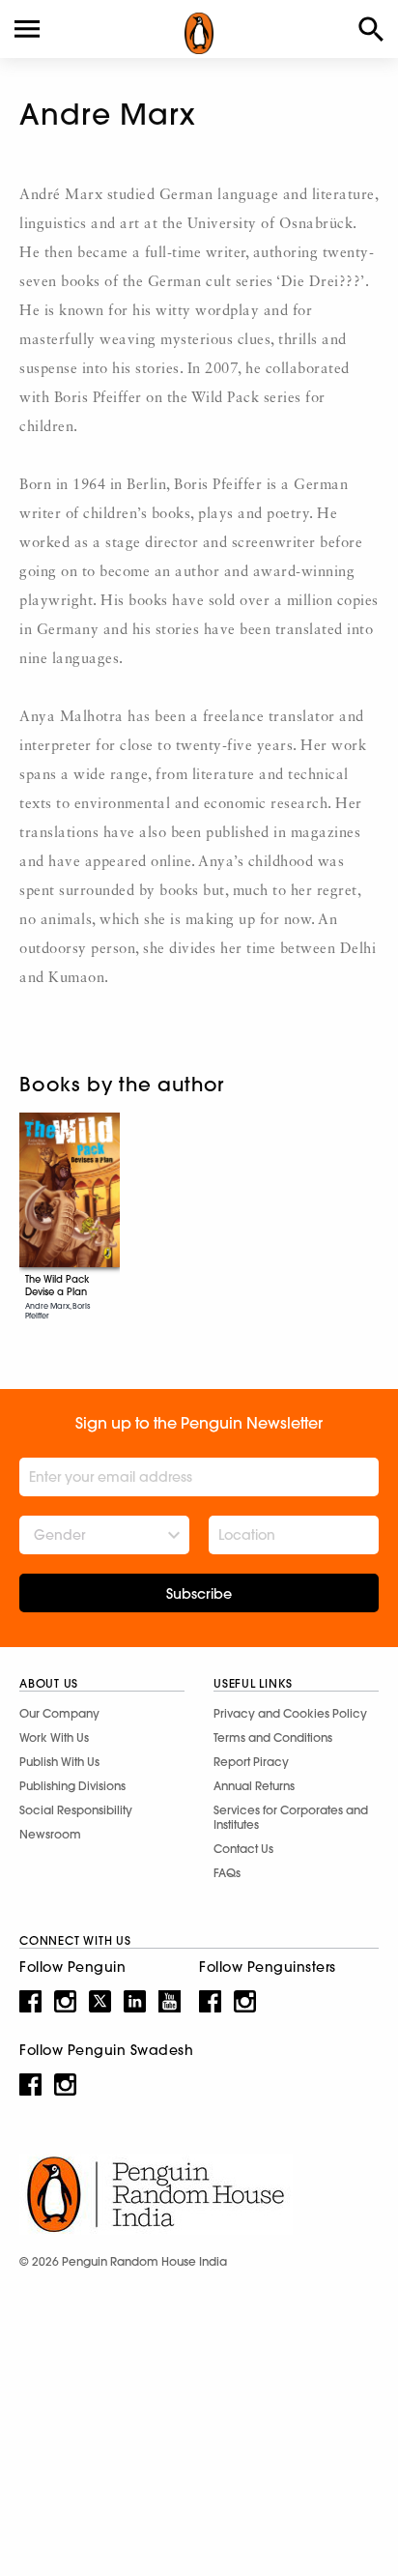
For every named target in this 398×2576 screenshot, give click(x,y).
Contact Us (243, 1849)
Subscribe (199, 1594)
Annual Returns (254, 1786)
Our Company (59, 1713)
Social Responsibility (76, 1810)
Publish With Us (59, 1762)
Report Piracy (251, 1762)
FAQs (227, 1873)
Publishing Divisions (72, 1786)
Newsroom (50, 1834)
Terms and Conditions (273, 1737)
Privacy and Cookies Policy (290, 1713)
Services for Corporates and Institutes (291, 1817)
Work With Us (54, 1737)
